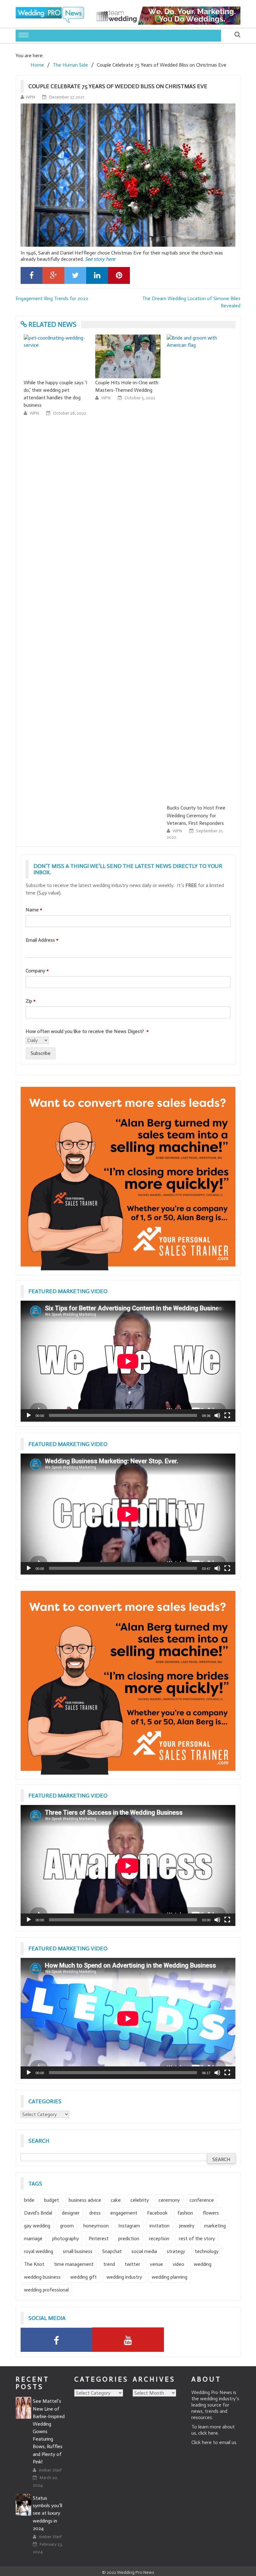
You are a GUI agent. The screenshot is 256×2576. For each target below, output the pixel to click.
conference (202, 2200)
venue (156, 2264)
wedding (203, 2264)
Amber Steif (50, 2470)
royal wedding (39, 2251)
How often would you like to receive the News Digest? (87, 1031)
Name (34, 910)
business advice (85, 2200)
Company (37, 971)
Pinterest (99, 2238)
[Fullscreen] (227, 1415)
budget (52, 2200)
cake (116, 2200)
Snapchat (112, 2251)
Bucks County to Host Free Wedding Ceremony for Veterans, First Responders (196, 815)
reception (159, 2238)
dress (95, 2213)
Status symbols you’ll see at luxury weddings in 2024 (47, 2513)
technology (207, 2251)
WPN (30, 97)
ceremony (169, 2200)
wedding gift (84, 2277)
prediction (129, 2238)
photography (66, 2238)
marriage (33, 2238)
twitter (132, 2264)
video (178, 2264)
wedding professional (46, 2290)
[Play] (29, 1415)
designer (71, 2213)
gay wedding (37, 2226)
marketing (215, 2226)
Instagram (129, 2226)
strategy (176, 2251)
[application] (128, 1361)
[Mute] (217, 1415)
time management (74, 2264)
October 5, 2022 (140, 398)
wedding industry (124, 2277)
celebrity (140, 2200)
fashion (185, 2213)
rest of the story (197, 2238)
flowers (211, 2213)
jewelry (187, 2226)
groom (67, 2226)
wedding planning (170, 2277)
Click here (202, 2442)
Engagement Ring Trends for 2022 (52, 298)
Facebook (157, 2213)
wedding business (42, 2277)
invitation (160, 2226)
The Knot (34, 2264)
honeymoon (96, 2226)
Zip (31, 1001)
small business (78, 2251)
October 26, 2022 (70, 413)
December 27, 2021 (67, 97)
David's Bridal (38, 2213)
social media (144, 2251)
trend (109, 2264)
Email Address (42, 940)
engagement (124, 2213)
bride (29, 2200)
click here (208, 2433)
